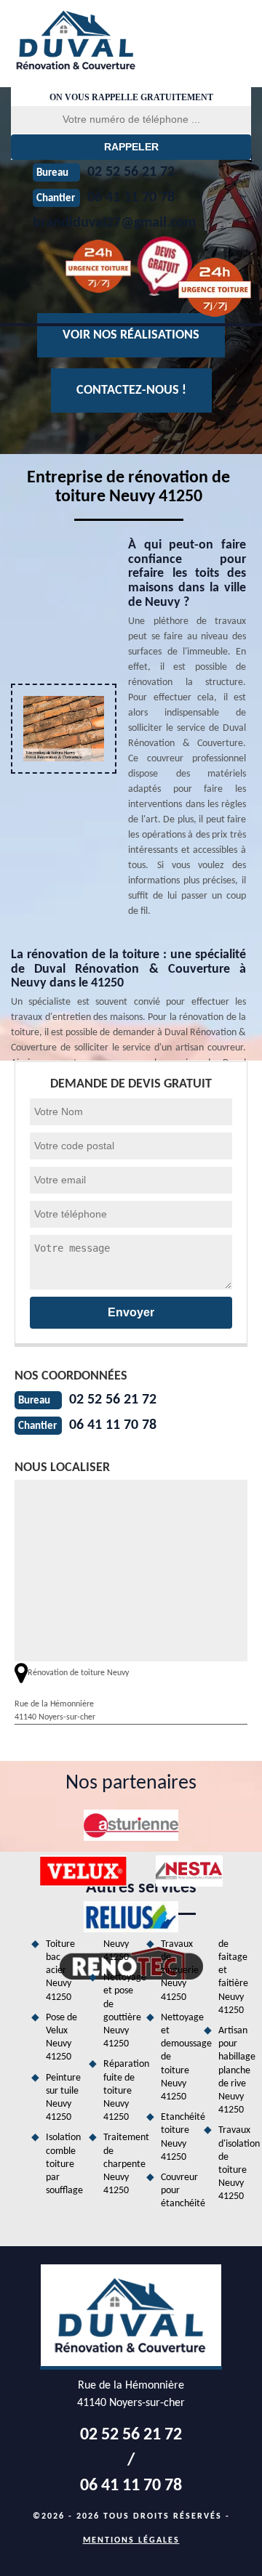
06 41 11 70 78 (113, 1425)
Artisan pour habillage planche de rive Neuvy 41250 (235, 2070)
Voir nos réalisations (131, 335)
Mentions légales (131, 2540)
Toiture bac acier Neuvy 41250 (60, 1971)
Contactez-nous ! (131, 390)
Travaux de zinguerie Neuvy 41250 (177, 1971)
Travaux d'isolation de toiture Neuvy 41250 (235, 2163)
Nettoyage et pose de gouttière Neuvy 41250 (120, 2011)
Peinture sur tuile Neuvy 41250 (62, 2098)
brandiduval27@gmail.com (114, 223)
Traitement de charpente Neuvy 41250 (120, 2164)
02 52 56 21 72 (113, 1400)
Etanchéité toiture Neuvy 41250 (177, 2137)
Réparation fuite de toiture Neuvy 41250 (120, 2091)
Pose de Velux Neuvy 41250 (61, 2038)
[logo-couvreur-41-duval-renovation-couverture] (103, 40)
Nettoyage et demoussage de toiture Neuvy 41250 (177, 2057)
